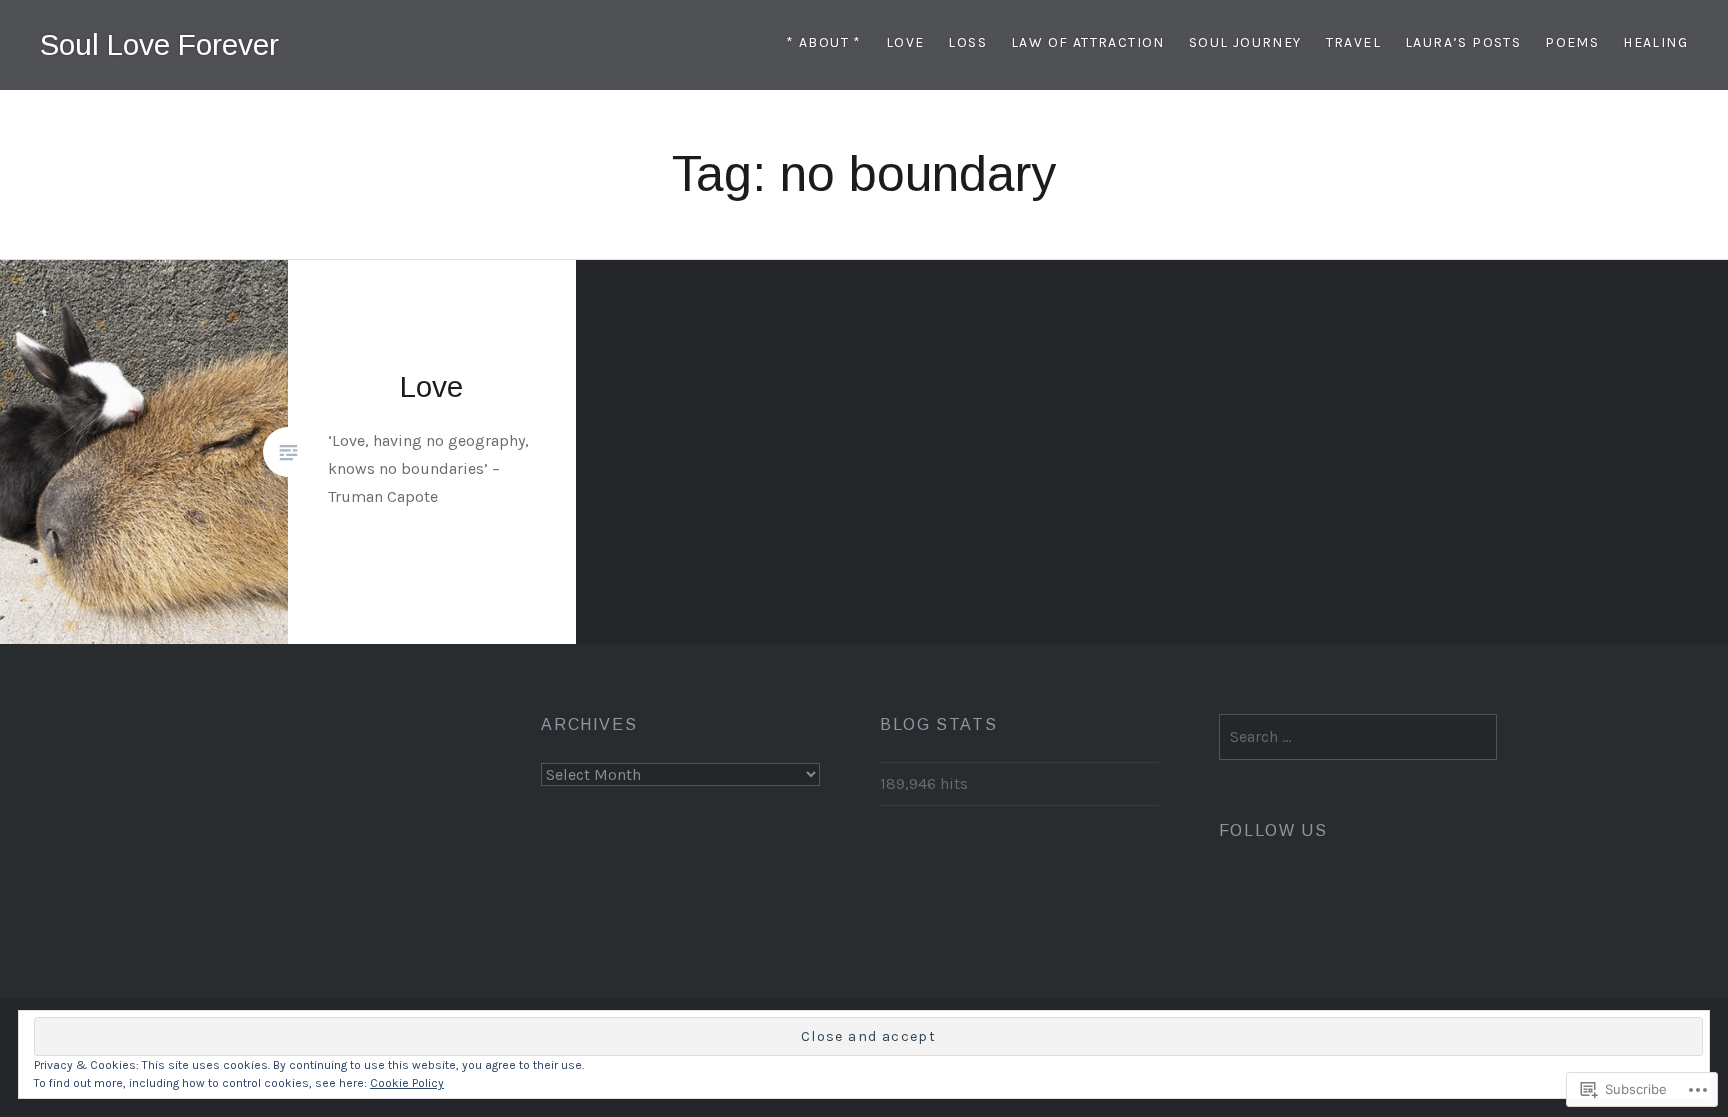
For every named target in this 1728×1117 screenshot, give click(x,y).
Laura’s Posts (1463, 42)
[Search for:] (1358, 736)
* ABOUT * (824, 42)
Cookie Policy (407, 1083)
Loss (967, 42)
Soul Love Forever (159, 44)
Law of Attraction (1088, 42)
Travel (1353, 42)
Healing (1655, 42)
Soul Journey (1245, 42)
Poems (1572, 42)
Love (905, 42)
